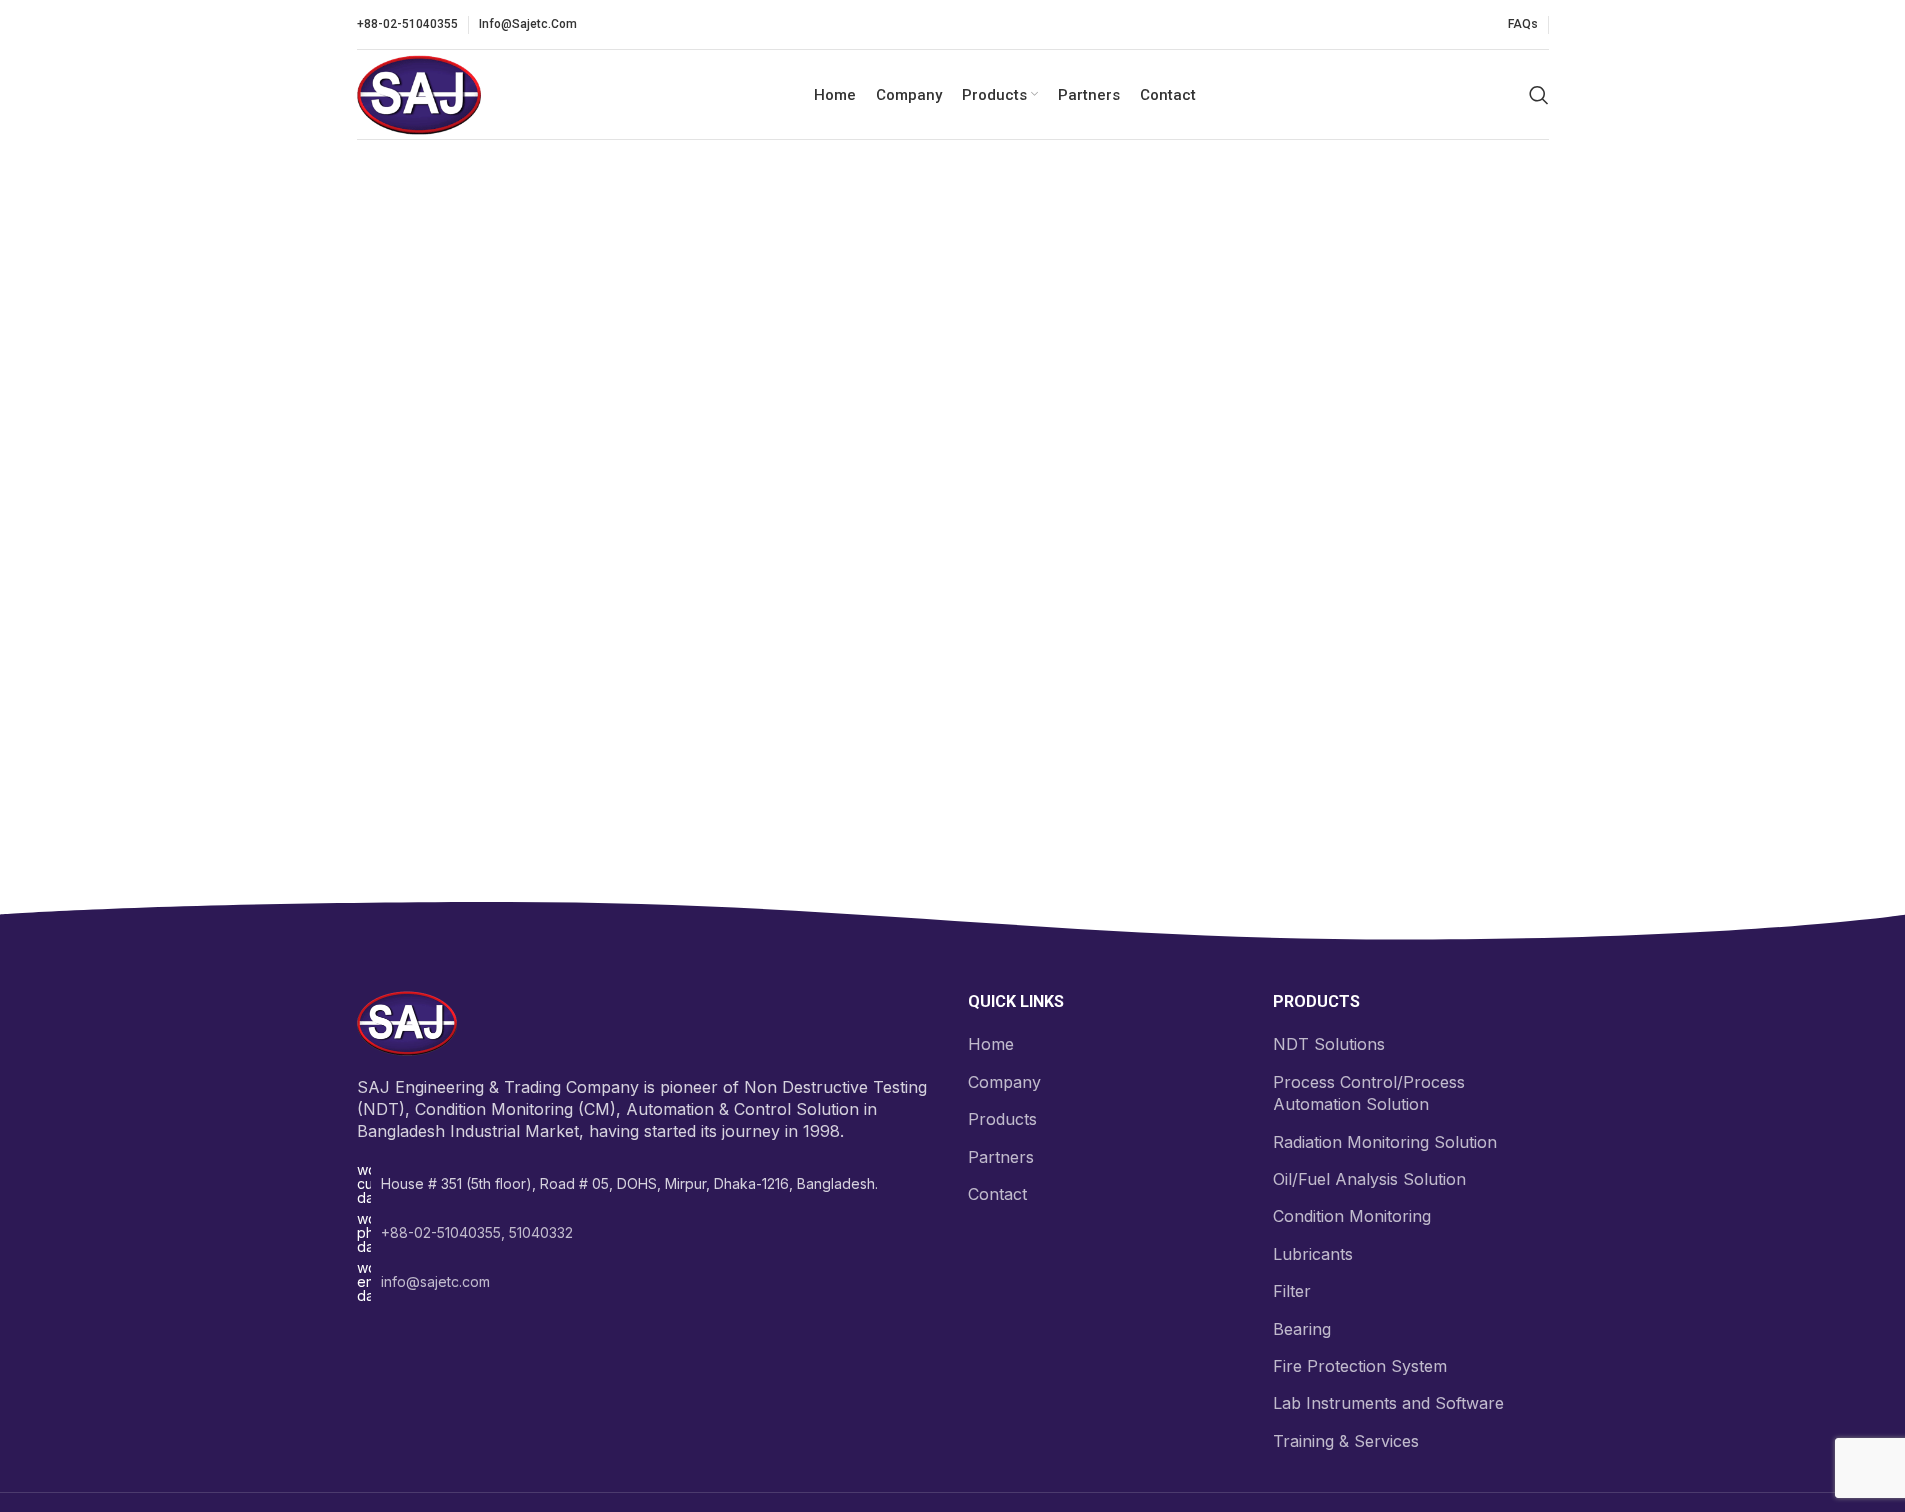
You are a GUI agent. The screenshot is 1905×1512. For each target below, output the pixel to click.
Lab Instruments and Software (1388, 1403)
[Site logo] (419, 93)
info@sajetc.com (435, 1281)
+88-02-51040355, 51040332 (477, 1232)
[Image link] (407, 1022)
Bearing (1302, 1329)
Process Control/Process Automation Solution (1369, 1093)
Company (1004, 1082)
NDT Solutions (1329, 1044)
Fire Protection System (1360, 1366)
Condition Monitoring (1352, 1216)
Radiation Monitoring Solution (1385, 1142)
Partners (1001, 1157)
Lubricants (1313, 1254)
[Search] (1539, 95)
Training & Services (1346, 1441)
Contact (997, 1194)
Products (1002, 1119)
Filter (1292, 1291)
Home (991, 1044)
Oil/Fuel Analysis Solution (1369, 1179)
